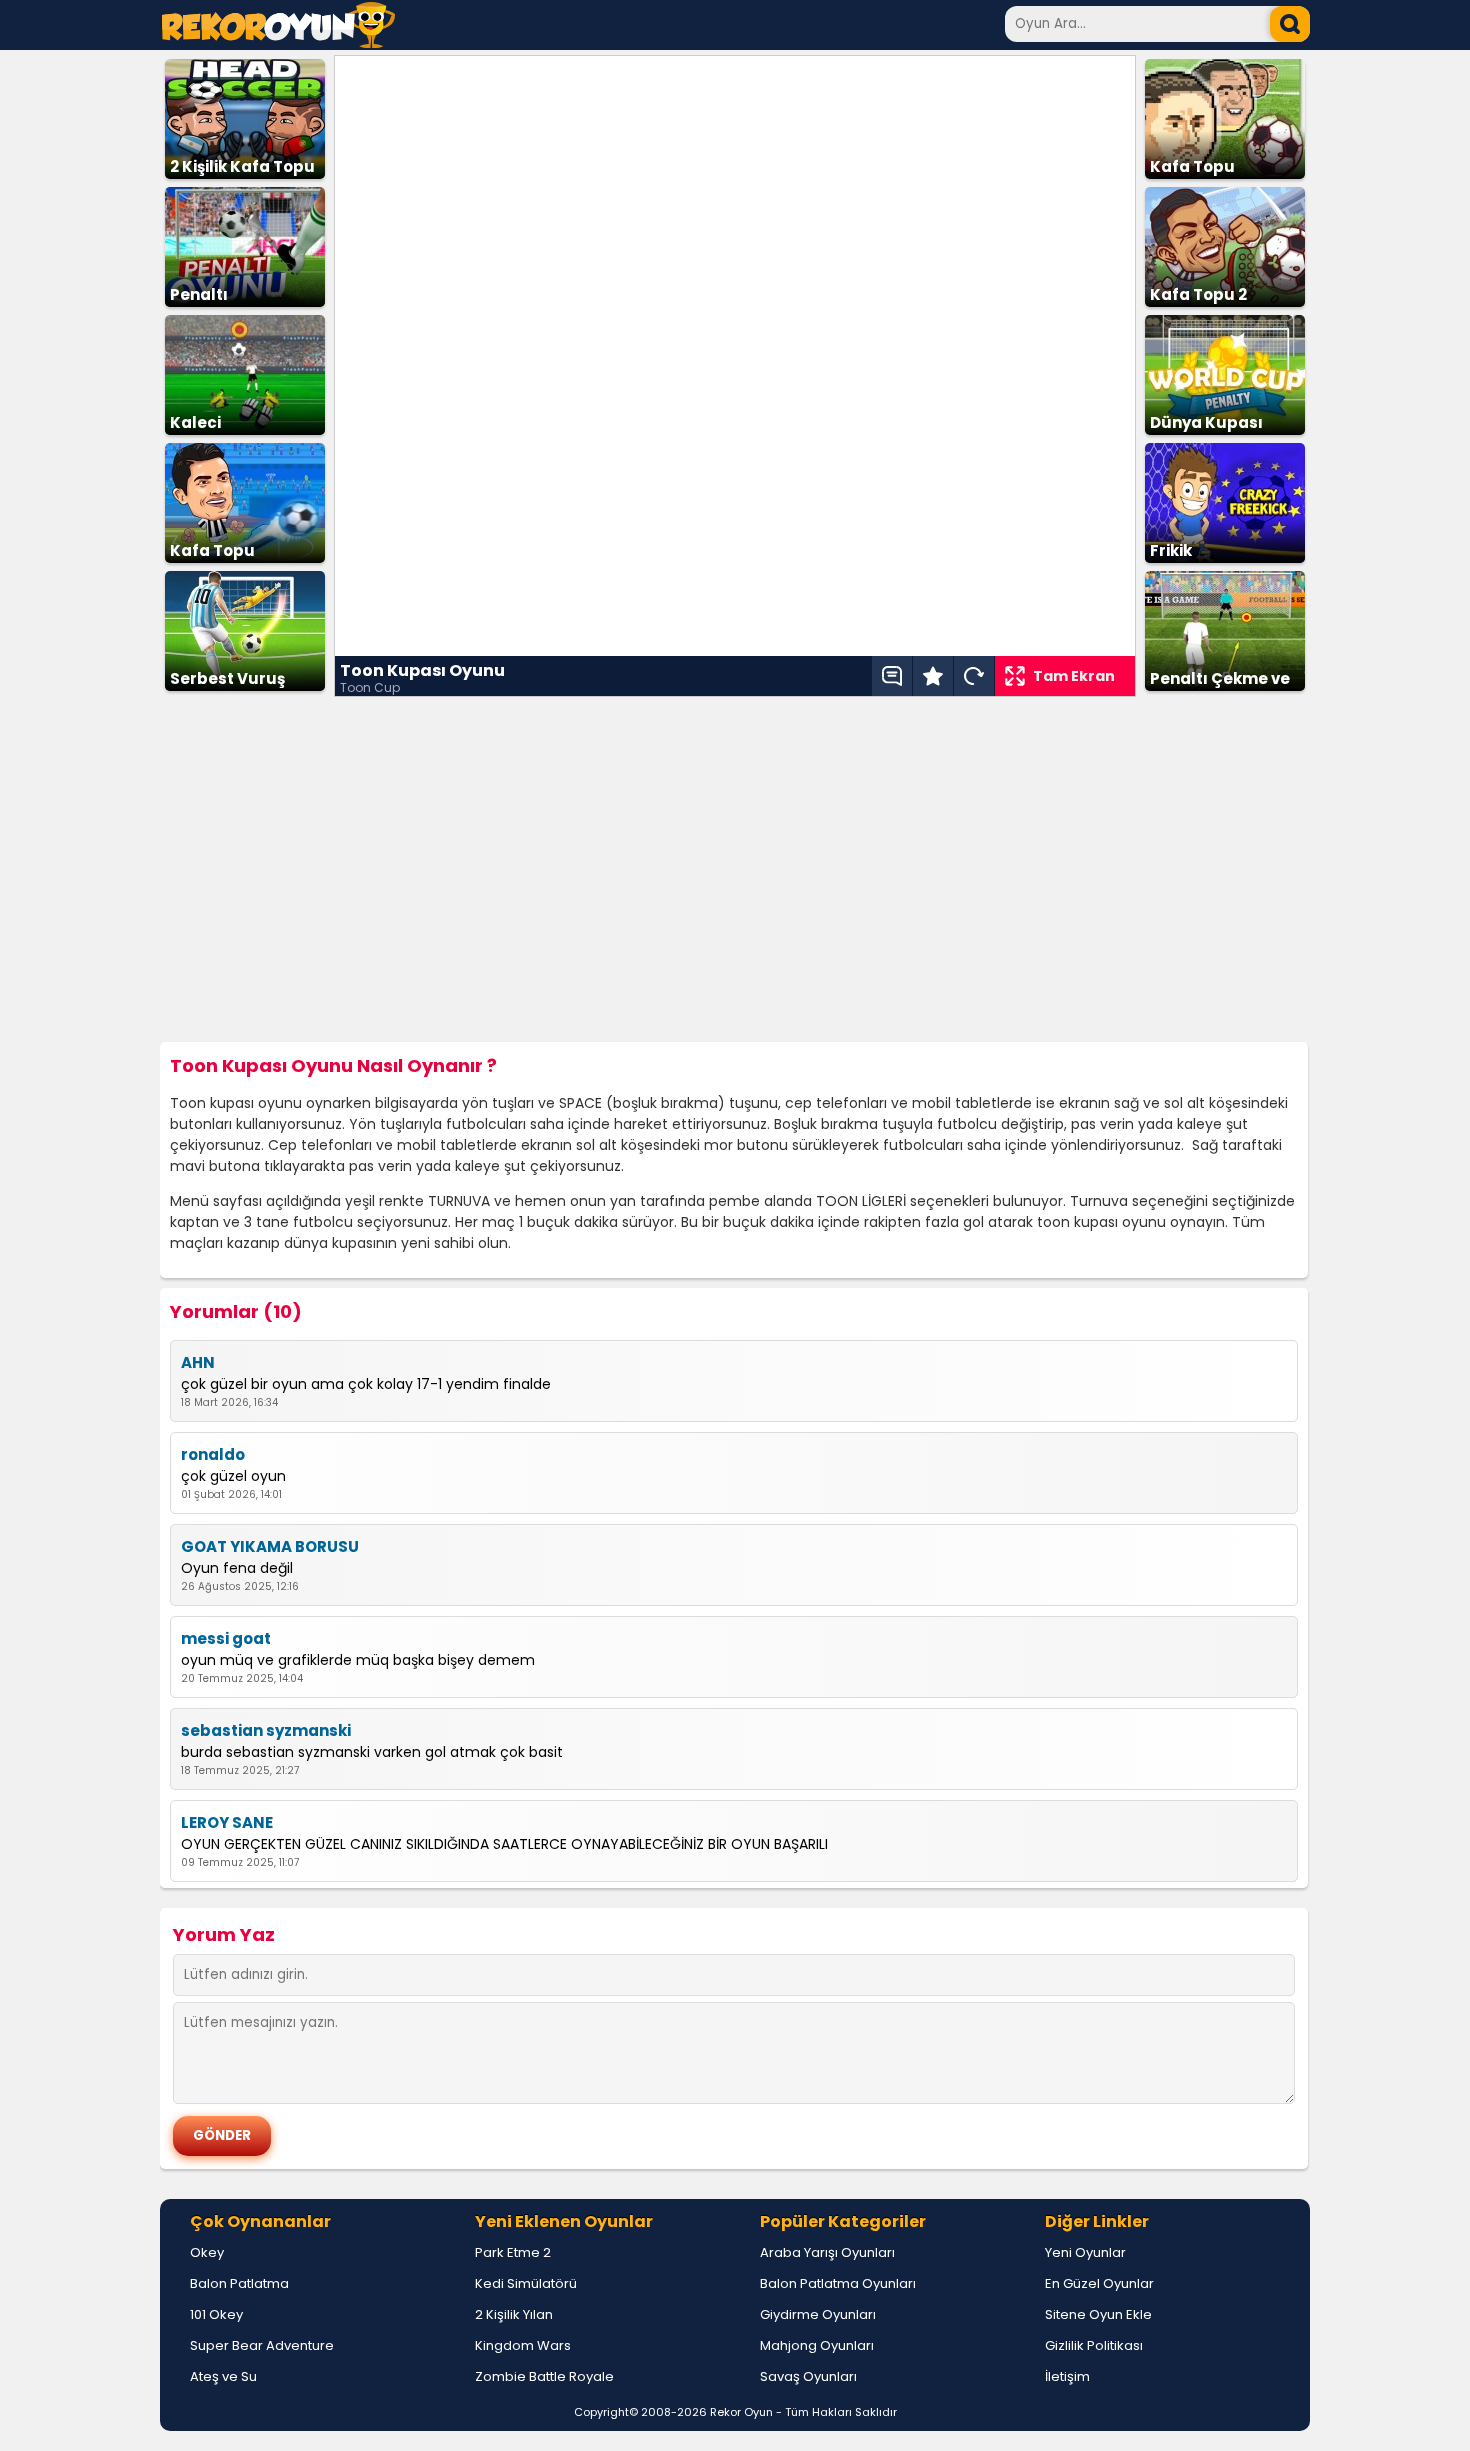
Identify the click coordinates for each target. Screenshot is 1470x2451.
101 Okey (216, 2314)
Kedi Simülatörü (526, 2283)
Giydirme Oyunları (818, 2314)
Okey (207, 2252)
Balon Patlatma (239, 2283)
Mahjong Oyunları (817, 2345)
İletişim (1067, 2376)
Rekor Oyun (741, 2412)
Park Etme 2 (513, 2252)
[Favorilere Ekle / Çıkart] (933, 676)
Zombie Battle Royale (544, 2376)
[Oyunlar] (278, 42)
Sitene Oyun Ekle (1098, 2314)
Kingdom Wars (523, 2345)
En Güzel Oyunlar (1099, 2283)
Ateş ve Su (223, 2376)
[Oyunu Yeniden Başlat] (974, 676)
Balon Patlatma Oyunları (838, 2283)
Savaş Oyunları (808, 2376)
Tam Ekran (1074, 676)
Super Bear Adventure (262, 2345)
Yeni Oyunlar (1085, 2252)
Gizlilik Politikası (1094, 2345)
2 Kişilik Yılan (514, 2314)
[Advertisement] (735, 870)
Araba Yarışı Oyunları (827, 2252)
